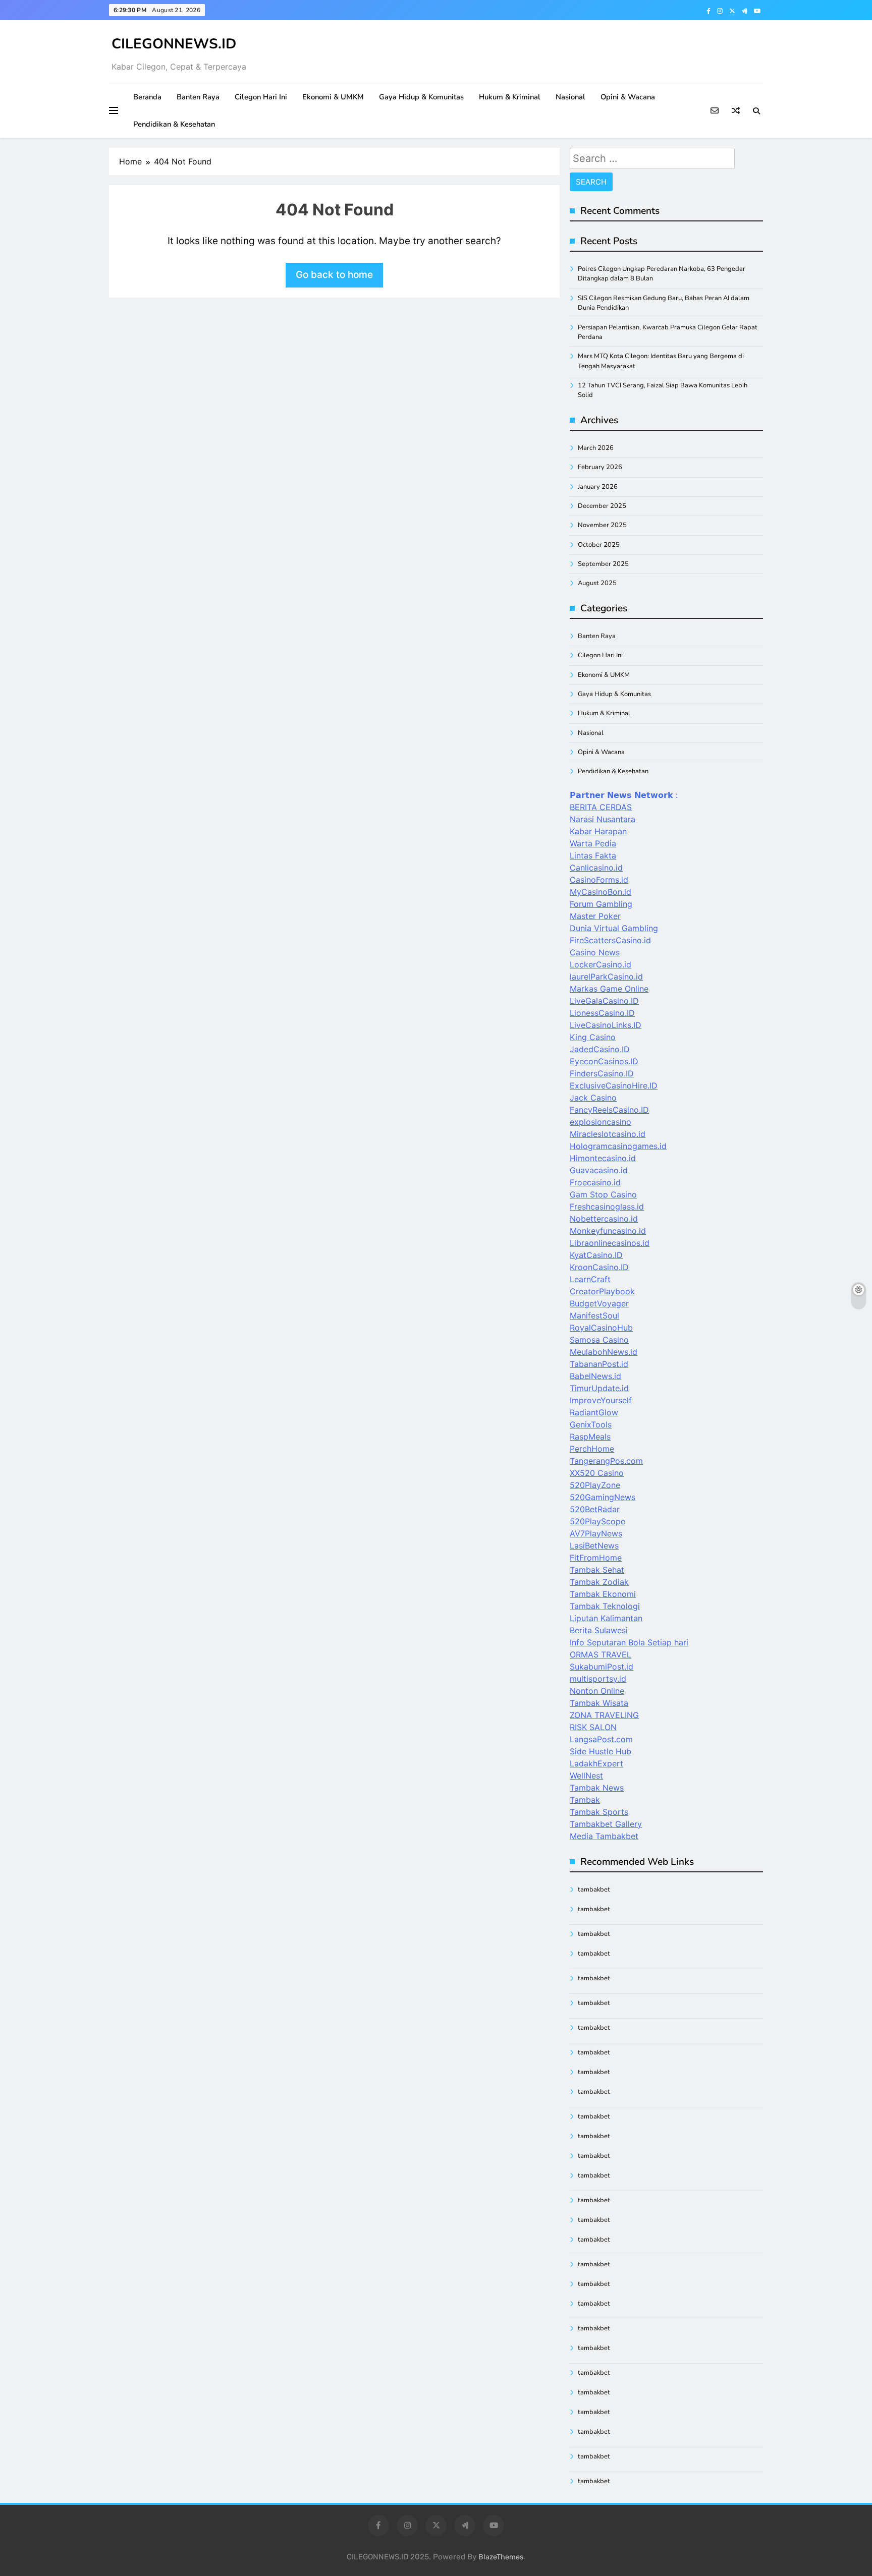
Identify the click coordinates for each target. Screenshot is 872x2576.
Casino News (595, 952)
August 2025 (597, 583)
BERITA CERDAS (601, 807)
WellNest (586, 1776)
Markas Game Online (609, 989)
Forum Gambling (601, 904)
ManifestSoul (594, 1315)
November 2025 (602, 525)
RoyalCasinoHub (601, 1328)
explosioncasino (601, 1122)
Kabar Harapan (598, 831)
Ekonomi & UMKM (333, 97)
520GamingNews (603, 1497)
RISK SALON (593, 1727)
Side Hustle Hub (601, 1751)
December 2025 (602, 506)
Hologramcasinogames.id (618, 1146)
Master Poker (595, 916)
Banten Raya (198, 97)
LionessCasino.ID (602, 1013)
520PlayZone (595, 1485)
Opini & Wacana (628, 97)
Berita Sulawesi (599, 1630)
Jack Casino (593, 1098)
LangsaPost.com (601, 1739)
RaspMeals (590, 1437)
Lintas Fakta (593, 855)
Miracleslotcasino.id (608, 1134)
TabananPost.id (599, 1364)
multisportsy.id (598, 1679)
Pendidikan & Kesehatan (174, 124)
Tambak (585, 1800)
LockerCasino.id (601, 964)
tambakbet (594, 1890)
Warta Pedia (593, 843)
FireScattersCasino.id (610, 940)
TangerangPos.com (606, 1461)
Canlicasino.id (596, 868)
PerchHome (592, 1449)
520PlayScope (597, 1521)
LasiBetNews (594, 1545)
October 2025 (599, 545)
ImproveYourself (601, 1400)
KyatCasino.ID (596, 1255)
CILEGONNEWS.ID (174, 44)
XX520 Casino (597, 1473)
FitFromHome (596, 1558)
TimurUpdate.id (599, 1388)
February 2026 (600, 467)
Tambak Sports (599, 1812)
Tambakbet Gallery (606, 1824)
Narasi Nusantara (603, 819)
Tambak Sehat (597, 1570)
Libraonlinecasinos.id (610, 1243)
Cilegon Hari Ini (261, 97)
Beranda (147, 97)
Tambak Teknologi (605, 1606)
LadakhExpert (596, 1763)
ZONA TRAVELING (604, 1715)
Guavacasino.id (599, 1170)
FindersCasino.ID (602, 1073)
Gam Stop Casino (603, 1194)
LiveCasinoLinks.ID (606, 1025)
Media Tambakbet (604, 1836)
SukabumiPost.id (602, 1667)
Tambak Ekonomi (603, 1594)
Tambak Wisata (599, 1703)
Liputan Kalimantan (606, 1618)
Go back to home (334, 275)
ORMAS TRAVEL (601, 1654)
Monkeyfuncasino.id (608, 1231)
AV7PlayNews (596, 1533)
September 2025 (603, 564)
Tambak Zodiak (599, 1582)
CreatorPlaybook (602, 1291)
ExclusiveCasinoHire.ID (614, 1085)
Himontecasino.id (603, 1158)
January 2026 (598, 487)
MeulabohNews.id (604, 1352)
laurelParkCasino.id (606, 977)
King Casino (593, 1037)
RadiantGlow (594, 1412)
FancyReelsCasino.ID (609, 1110)
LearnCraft (590, 1279)
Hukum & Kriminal (510, 97)
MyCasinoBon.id (601, 892)
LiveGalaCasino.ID (604, 1001)
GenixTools (591, 1424)
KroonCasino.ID (599, 1267)
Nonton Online (597, 1691)
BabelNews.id (595, 1376)
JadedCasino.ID (600, 1049)
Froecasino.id (595, 1182)
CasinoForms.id (599, 880)
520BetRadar (595, 1509)
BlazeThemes (501, 2557)
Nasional (570, 97)
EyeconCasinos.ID (604, 1061)
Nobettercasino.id (604, 1219)
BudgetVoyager (599, 1303)
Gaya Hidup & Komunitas (421, 97)
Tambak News (597, 1788)
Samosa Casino (599, 1340)
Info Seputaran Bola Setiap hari (629, 1642)
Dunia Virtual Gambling (614, 928)
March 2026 (596, 448)
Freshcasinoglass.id (607, 1207)
